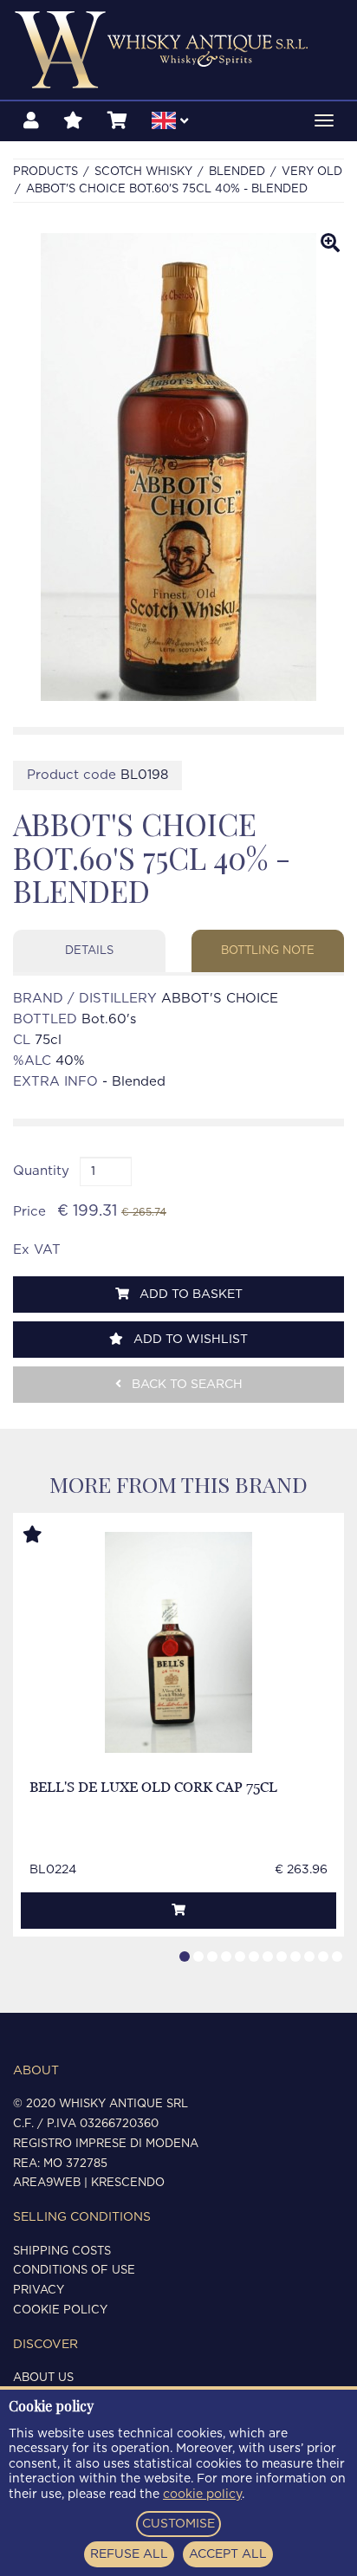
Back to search (185, 1385)
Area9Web (47, 2183)
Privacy (39, 2290)
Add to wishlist (189, 1340)
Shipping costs (62, 2252)
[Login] (31, 121)
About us (43, 2378)
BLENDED (237, 172)
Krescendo (128, 2183)
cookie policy (202, 2495)
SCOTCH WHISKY (143, 172)
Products (45, 172)
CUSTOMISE (178, 2524)
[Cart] (117, 121)
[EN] (170, 123)
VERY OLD (312, 172)
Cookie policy (60, 2310)
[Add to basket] (178, 1911)
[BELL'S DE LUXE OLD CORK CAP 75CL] (179, 1642)
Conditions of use (74, 2271)
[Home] (178, 50)
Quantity (41, 1171)
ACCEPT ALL (228, 2554)
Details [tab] (89, 951)
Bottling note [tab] (268, 951)
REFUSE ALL (129, 2554)
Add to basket (189, 1294)
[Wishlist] (73, 121)
